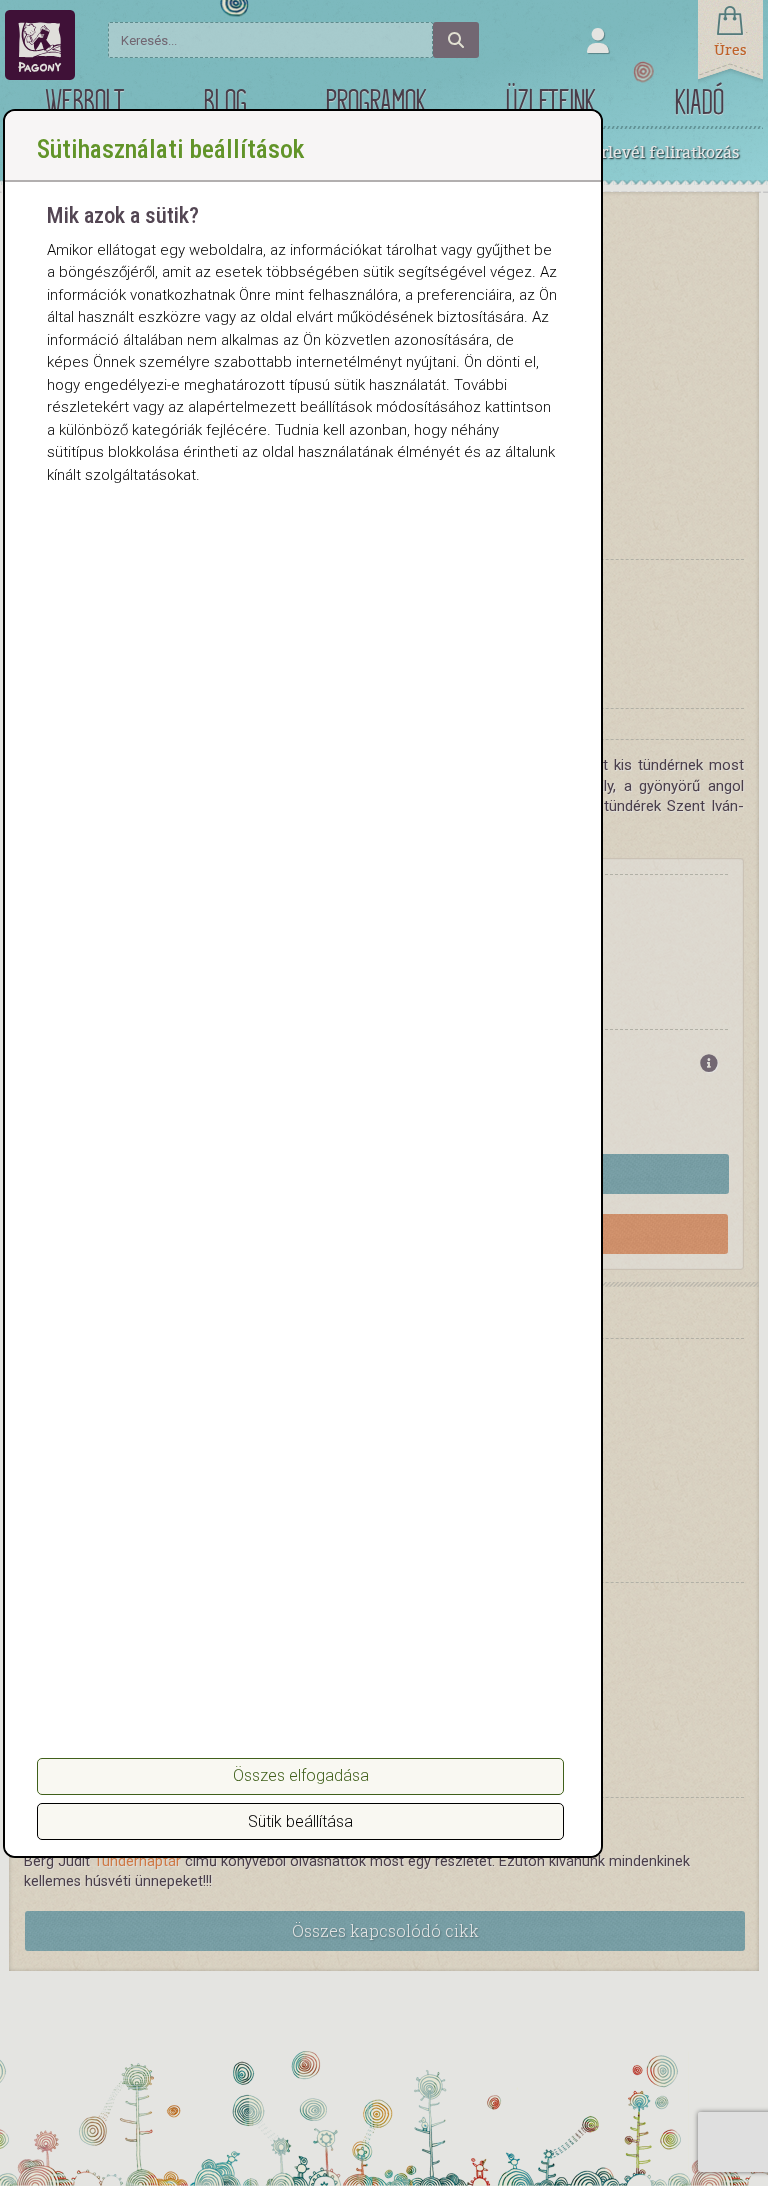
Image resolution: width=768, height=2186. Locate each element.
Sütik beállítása (300, 1821)
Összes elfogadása (301, 1775)
